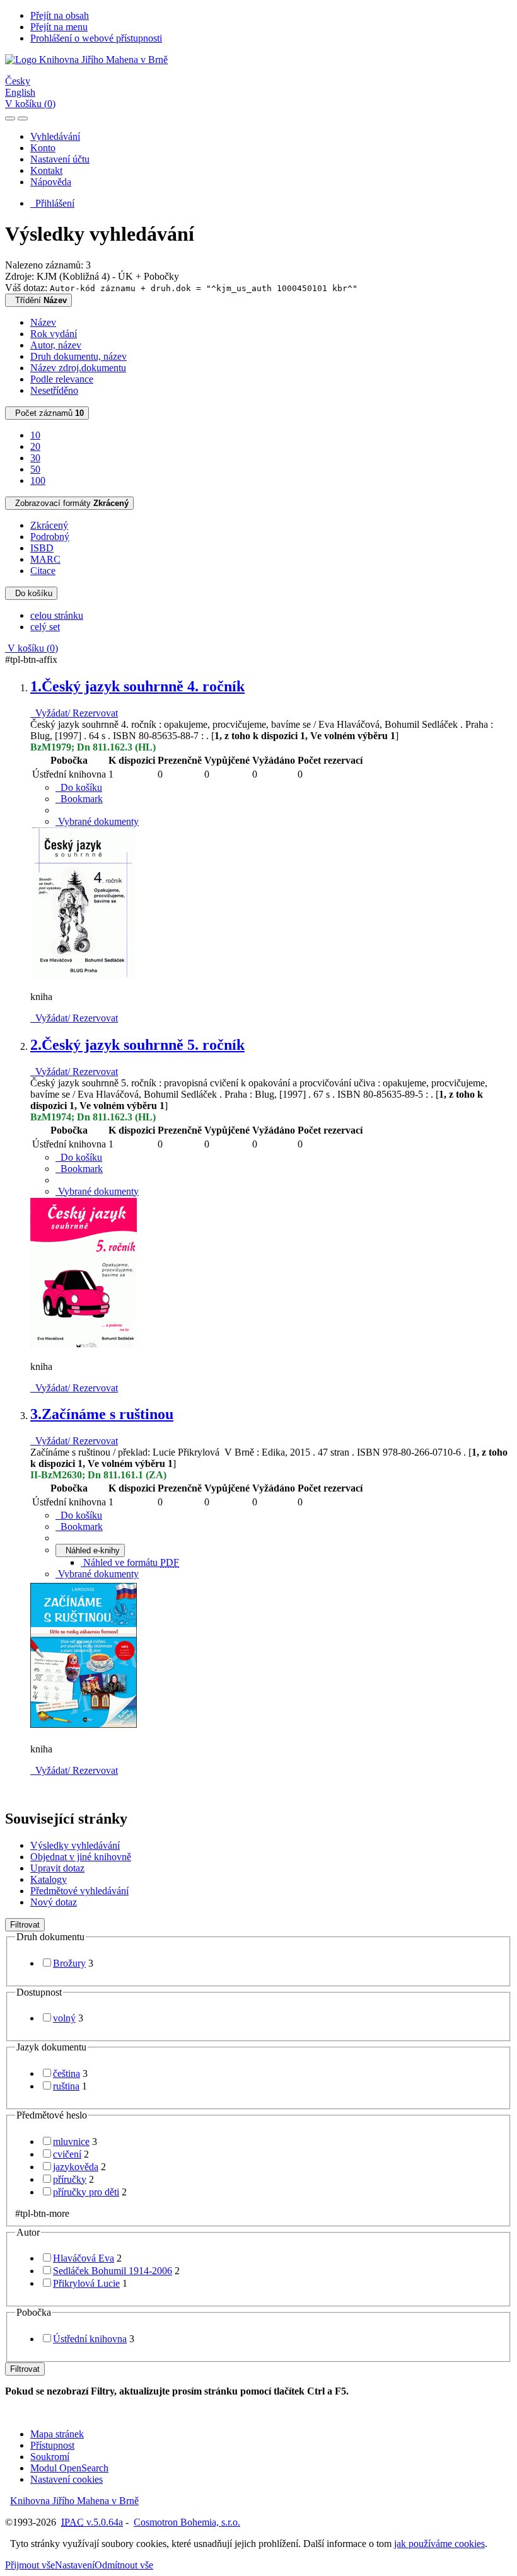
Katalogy (49, 1879)
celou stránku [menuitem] (57, 615)
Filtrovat (25, 1925)
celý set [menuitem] (45, 627)
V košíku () (30, 104)
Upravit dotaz (57, 1868)
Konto (43, 148)
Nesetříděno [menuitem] (54, 390)
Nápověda (51, 182)
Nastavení (75, 2565)
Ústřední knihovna (90, 2339)
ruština (66, 2086)
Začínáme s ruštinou (102, 1414)
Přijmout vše (30, 2565)
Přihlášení (52, 203)
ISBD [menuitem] (42, 548)
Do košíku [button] (79, 787)
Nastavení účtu (60, 159)
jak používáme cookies (439, 2544)
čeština (67, 2073)
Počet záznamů (47, 413)
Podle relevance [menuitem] (62, 379)
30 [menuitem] (35, 458)
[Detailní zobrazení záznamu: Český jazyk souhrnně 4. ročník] (84, 975)
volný (64, 2018)
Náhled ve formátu (130, 1562)
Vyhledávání (55, 136)
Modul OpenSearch (69, 2468)
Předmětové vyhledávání (79, 1891)
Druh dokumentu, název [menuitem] (78, 356)
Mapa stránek (57, 2434)
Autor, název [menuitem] (56, 345)
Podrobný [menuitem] (50, 537)
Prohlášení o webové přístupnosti (96, 38)
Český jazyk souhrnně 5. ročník (137, 1045)
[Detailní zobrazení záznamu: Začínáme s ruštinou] (84, 1728)
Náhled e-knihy (90, 1550)
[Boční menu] (10, 118)
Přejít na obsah (60, 15)
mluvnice (71, 2142)
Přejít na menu (59, 27)
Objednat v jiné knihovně (81, 1857)
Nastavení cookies (67, 2479)
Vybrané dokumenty (97, 821)
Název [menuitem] (43, 322)
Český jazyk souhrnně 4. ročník (137, 686)
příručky (70, 2179)
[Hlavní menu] (23, 118)
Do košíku (31, 593)
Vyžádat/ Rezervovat (74, 713)
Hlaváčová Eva (84, 2258)
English (20, 92)
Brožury (69, 1963)
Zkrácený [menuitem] (49, 525)
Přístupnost (52, 2445)
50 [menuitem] (35, 469)
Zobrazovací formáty (69, 503)
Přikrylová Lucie (86, 2283)
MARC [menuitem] (45, 559)
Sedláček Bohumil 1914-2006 (113, 2271)
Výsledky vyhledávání (75, 1845)
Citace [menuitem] (43, 571)
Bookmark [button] (79, 799)
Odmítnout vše (124, 2565)
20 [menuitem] (35, 446)
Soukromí (50, 2457)
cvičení (67, 2154)
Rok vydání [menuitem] (54, 334)
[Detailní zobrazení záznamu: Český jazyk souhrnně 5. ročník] (84, 1345)
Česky (18, 81)
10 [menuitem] (35, 435)
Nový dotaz (54, 1902)
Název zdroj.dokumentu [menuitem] (78, 368)
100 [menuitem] (38, 480)
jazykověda (76, 2167)
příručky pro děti (86, 2192)
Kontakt (46, 170)
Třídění (38, 300)
